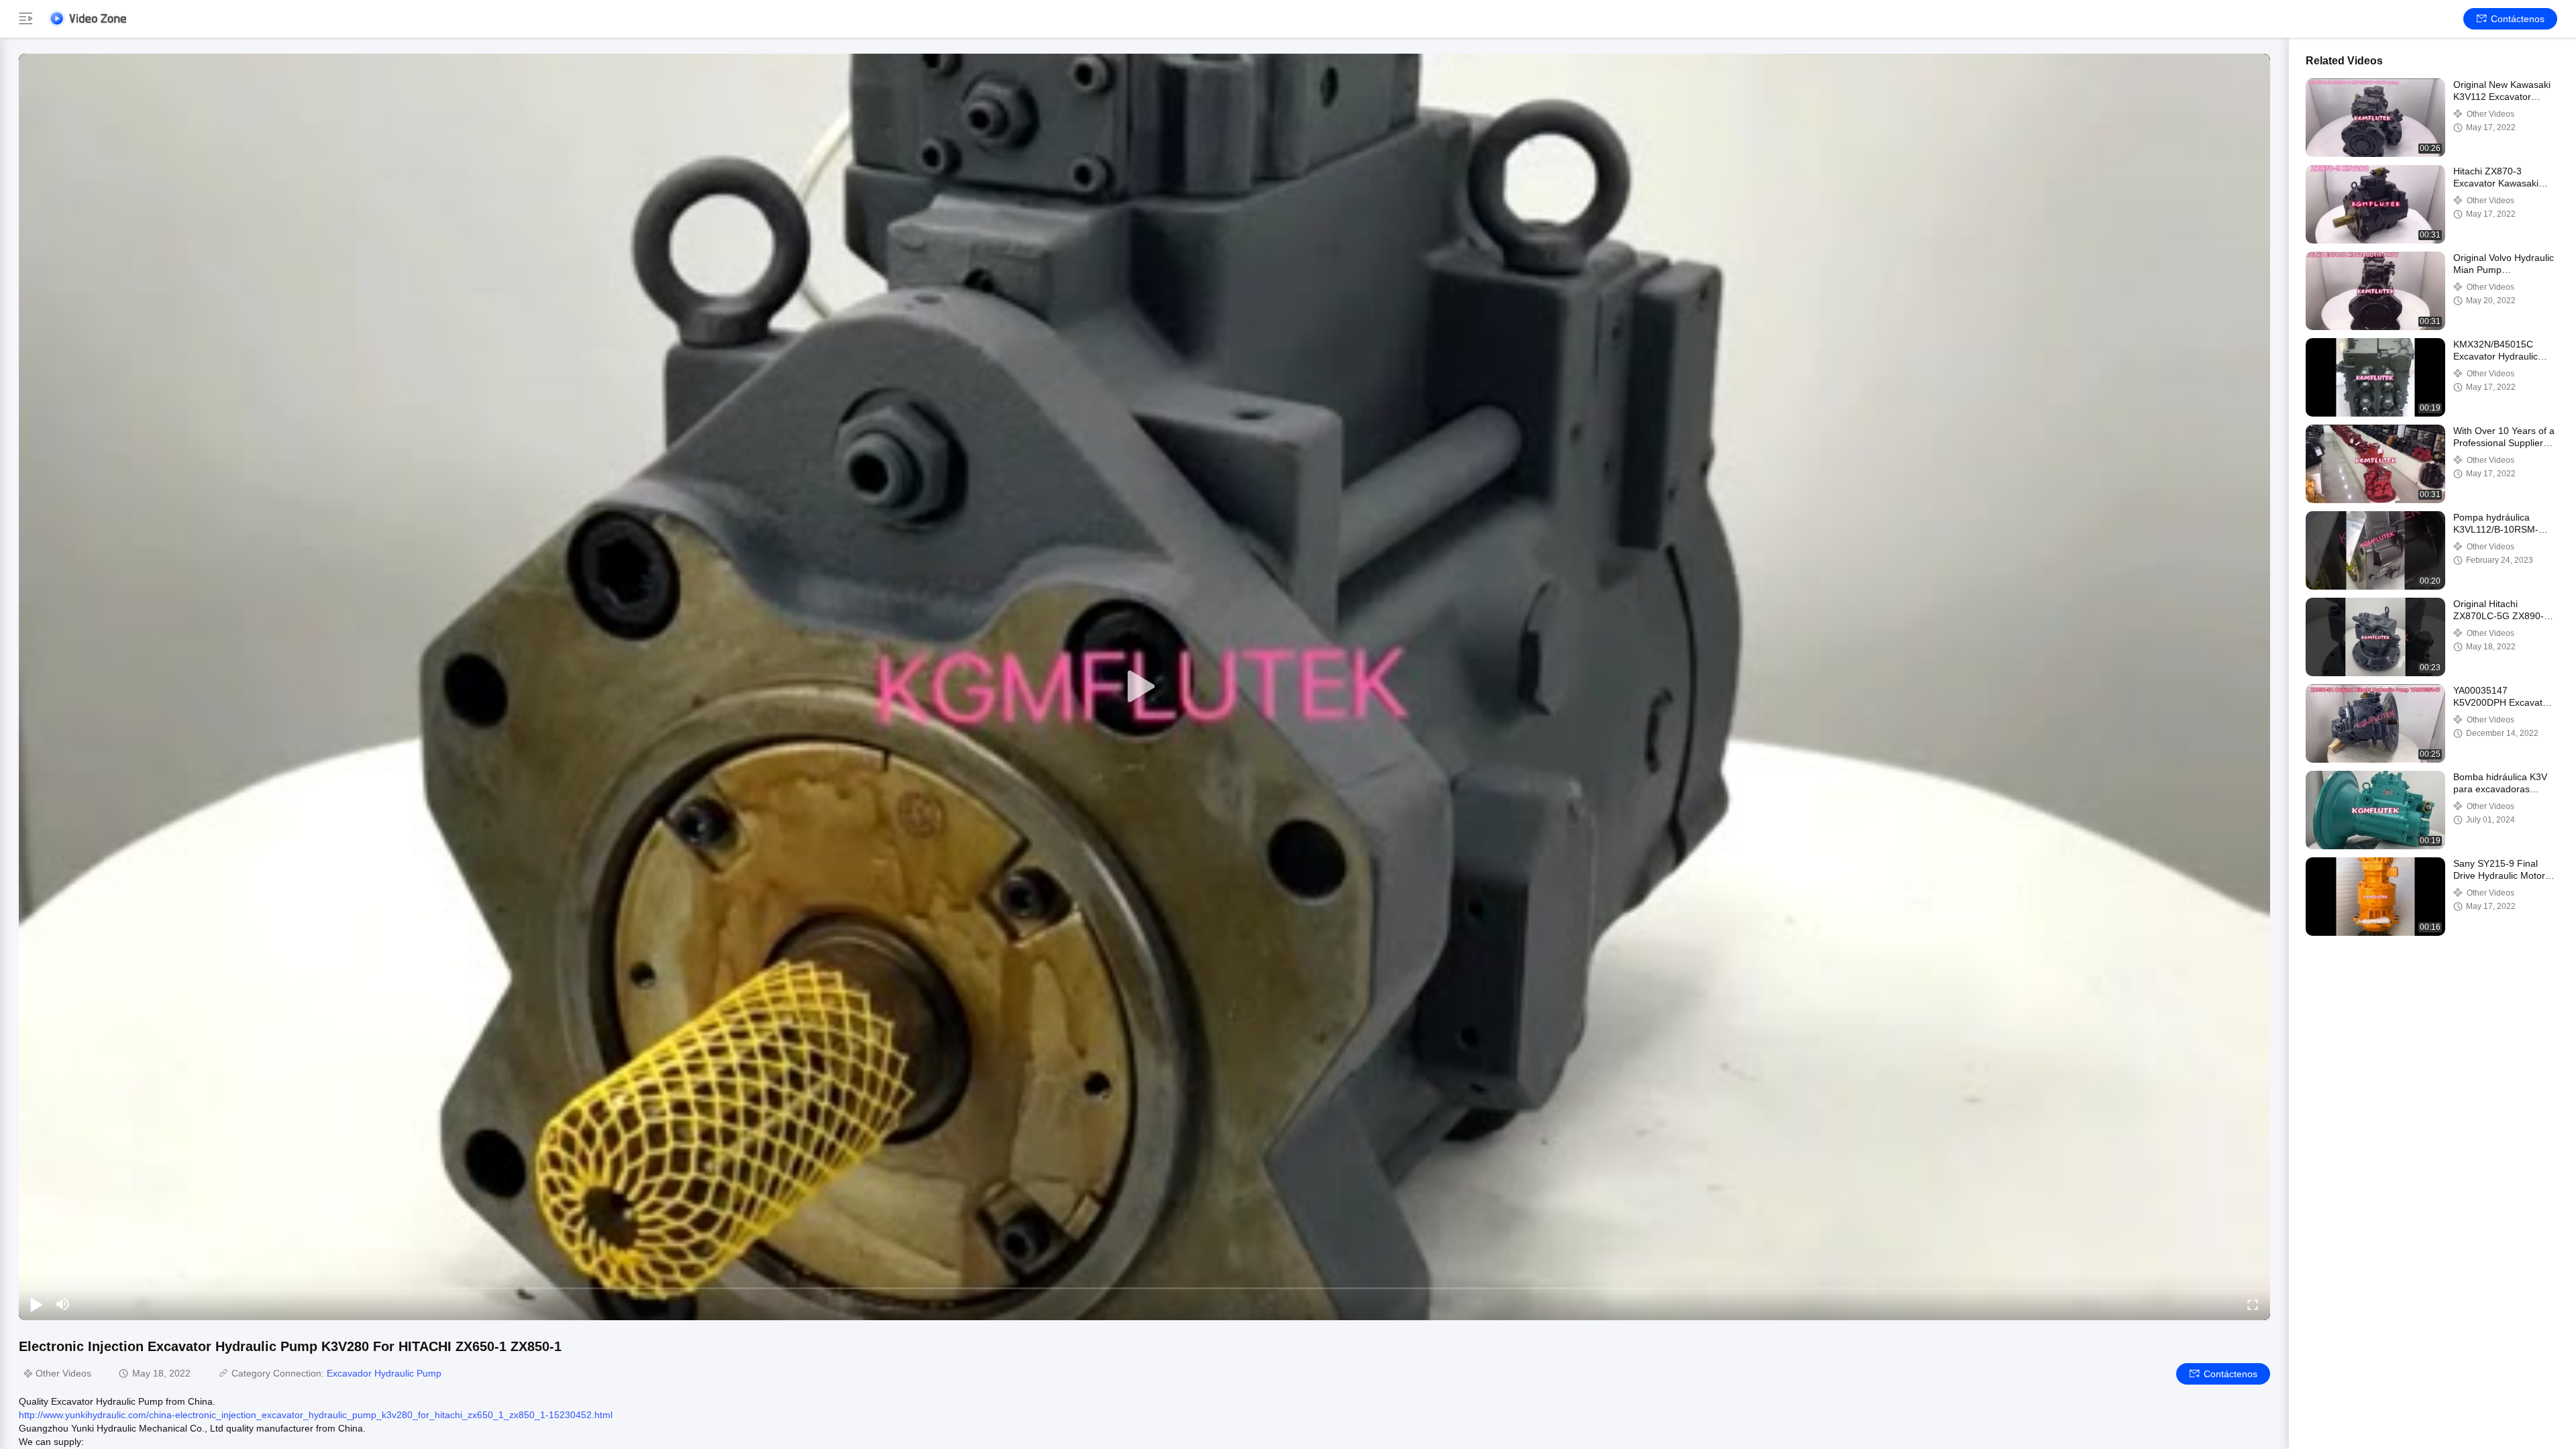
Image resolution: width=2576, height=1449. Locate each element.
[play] (1144, 687)
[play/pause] (36, 1304)
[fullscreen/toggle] (2253, 1304)
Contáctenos (2518, 19)
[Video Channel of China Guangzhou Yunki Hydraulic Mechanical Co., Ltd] (87, 18)
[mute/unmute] (63, 1304)
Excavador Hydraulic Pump (384, 1373)
